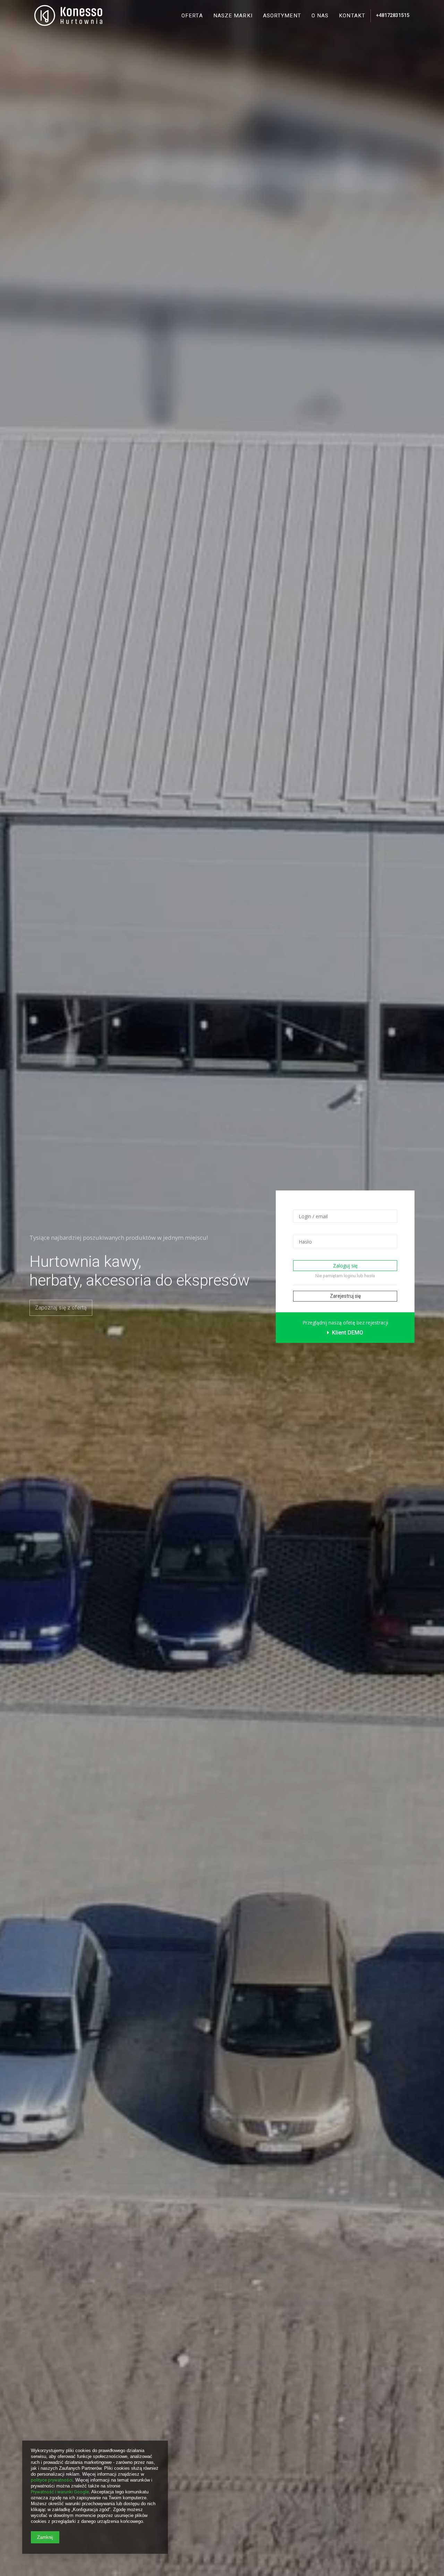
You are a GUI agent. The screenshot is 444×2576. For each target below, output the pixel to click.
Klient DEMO (347, 1333)
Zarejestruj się (345, 1296)
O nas (320, 16)
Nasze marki (233, 16)
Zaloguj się (345, 1266)
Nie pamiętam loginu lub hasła (345, 1276)
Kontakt (352, 16)
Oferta (192, 16)
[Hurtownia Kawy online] (69, 16)
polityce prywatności (52, 2480)
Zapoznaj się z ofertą (61, 1308)
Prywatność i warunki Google (60, 2492)
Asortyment (282, 16)
